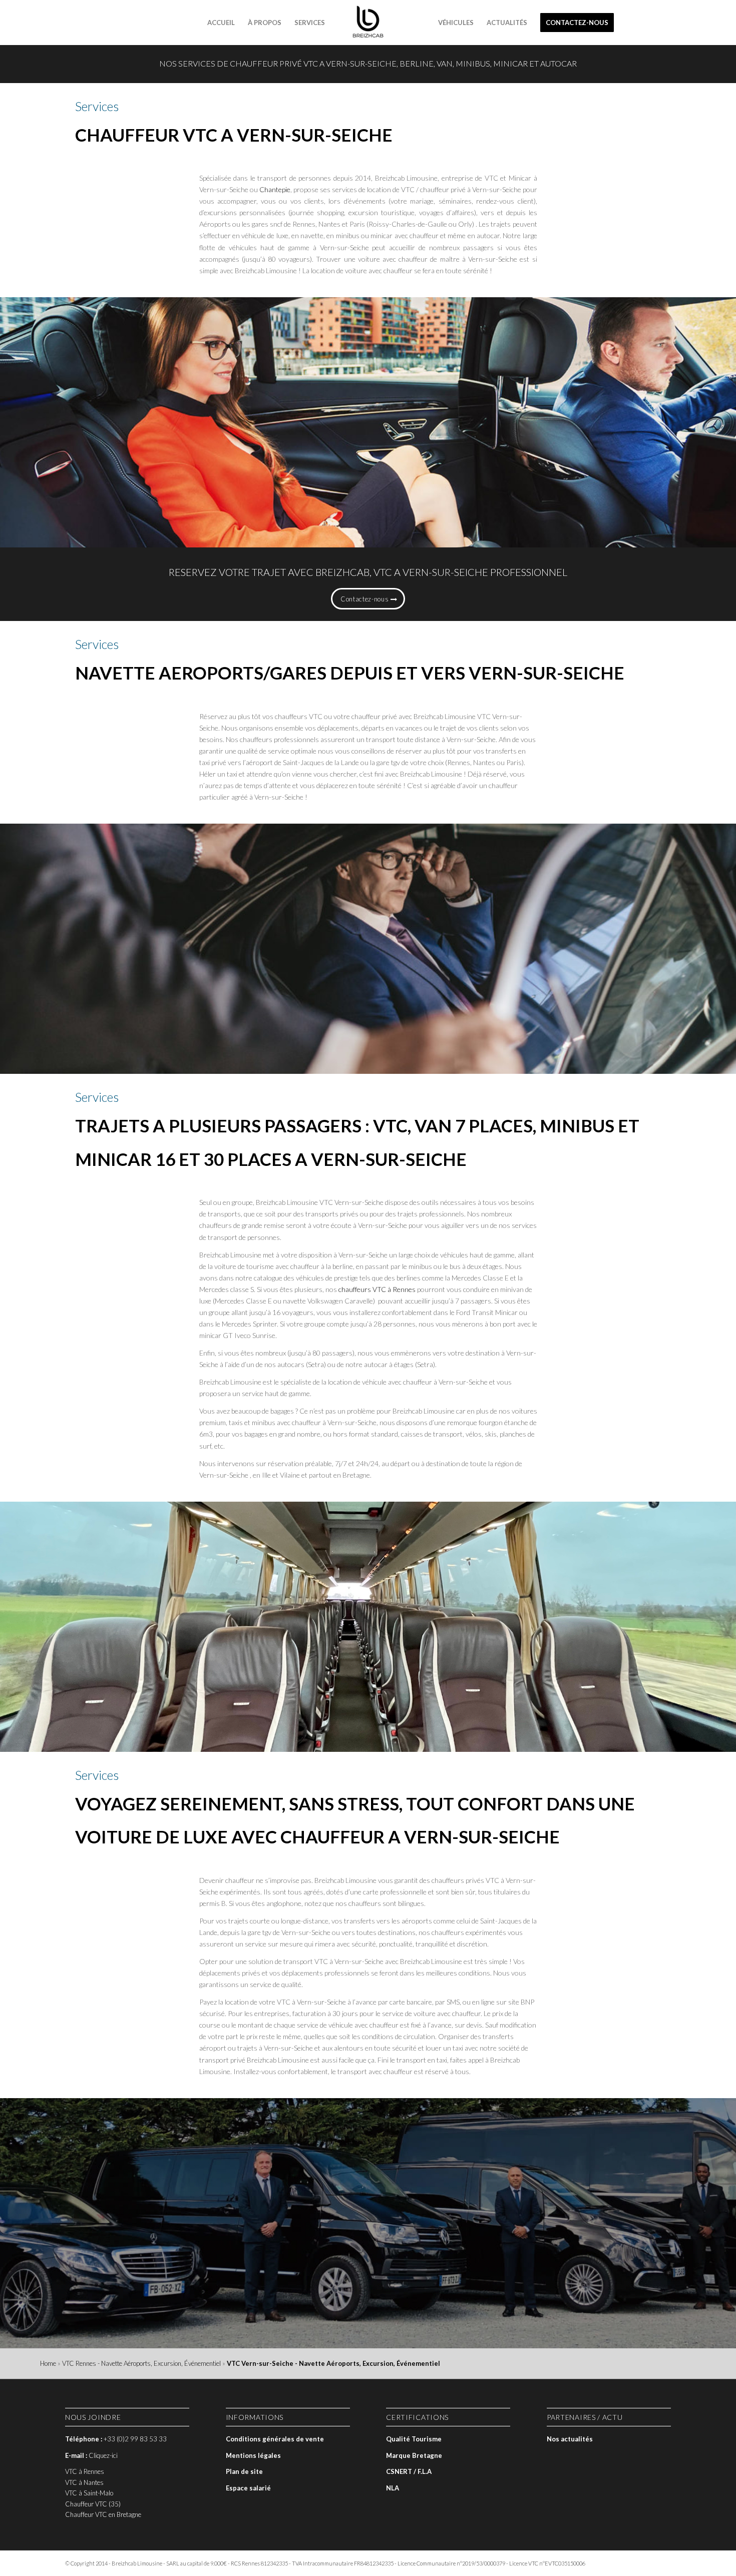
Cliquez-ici (103, 2455)
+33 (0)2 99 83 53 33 (135, 2439)
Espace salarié (248, 2488)
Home (48, 2363)
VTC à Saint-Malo (89, 2493)
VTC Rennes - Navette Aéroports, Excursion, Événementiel (141, 2363)
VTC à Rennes (85, 2471)
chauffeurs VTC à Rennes (377, 1289)
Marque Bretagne (414, 2455)
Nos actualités (570, 2439)
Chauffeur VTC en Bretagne (103, 2514)
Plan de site (244, 2471)
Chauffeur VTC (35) (93, 2504)
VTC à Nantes (84, 2482)
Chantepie (275, 189)
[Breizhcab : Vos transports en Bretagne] (368, 23)
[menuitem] (221, 23)
